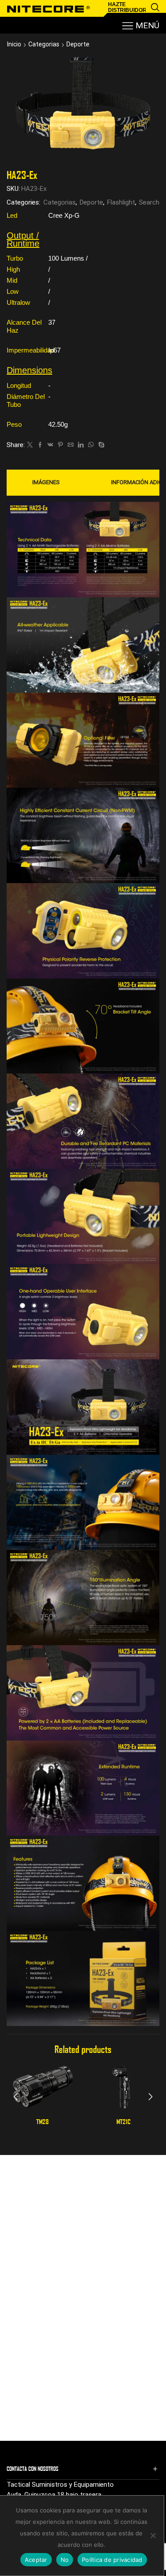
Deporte (78, 44)
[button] (15, 2097)
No (65, 2560)
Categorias (44, 44)
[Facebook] (40, 445)
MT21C (124, 2121)
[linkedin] (81, 445)
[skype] (100, 445)
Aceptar (36, 2560)
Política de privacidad (112, 2560)
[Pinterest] (60, 445)
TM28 (42, 2121)
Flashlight (121, 202)
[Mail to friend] (71, 445)
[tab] (46, 482)
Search (149, 202)
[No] (153, 2535)
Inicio (14, 44)
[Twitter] (30, 445)
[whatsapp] (91, 445)
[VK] (50, 445)
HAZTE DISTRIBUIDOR (127, 7)
